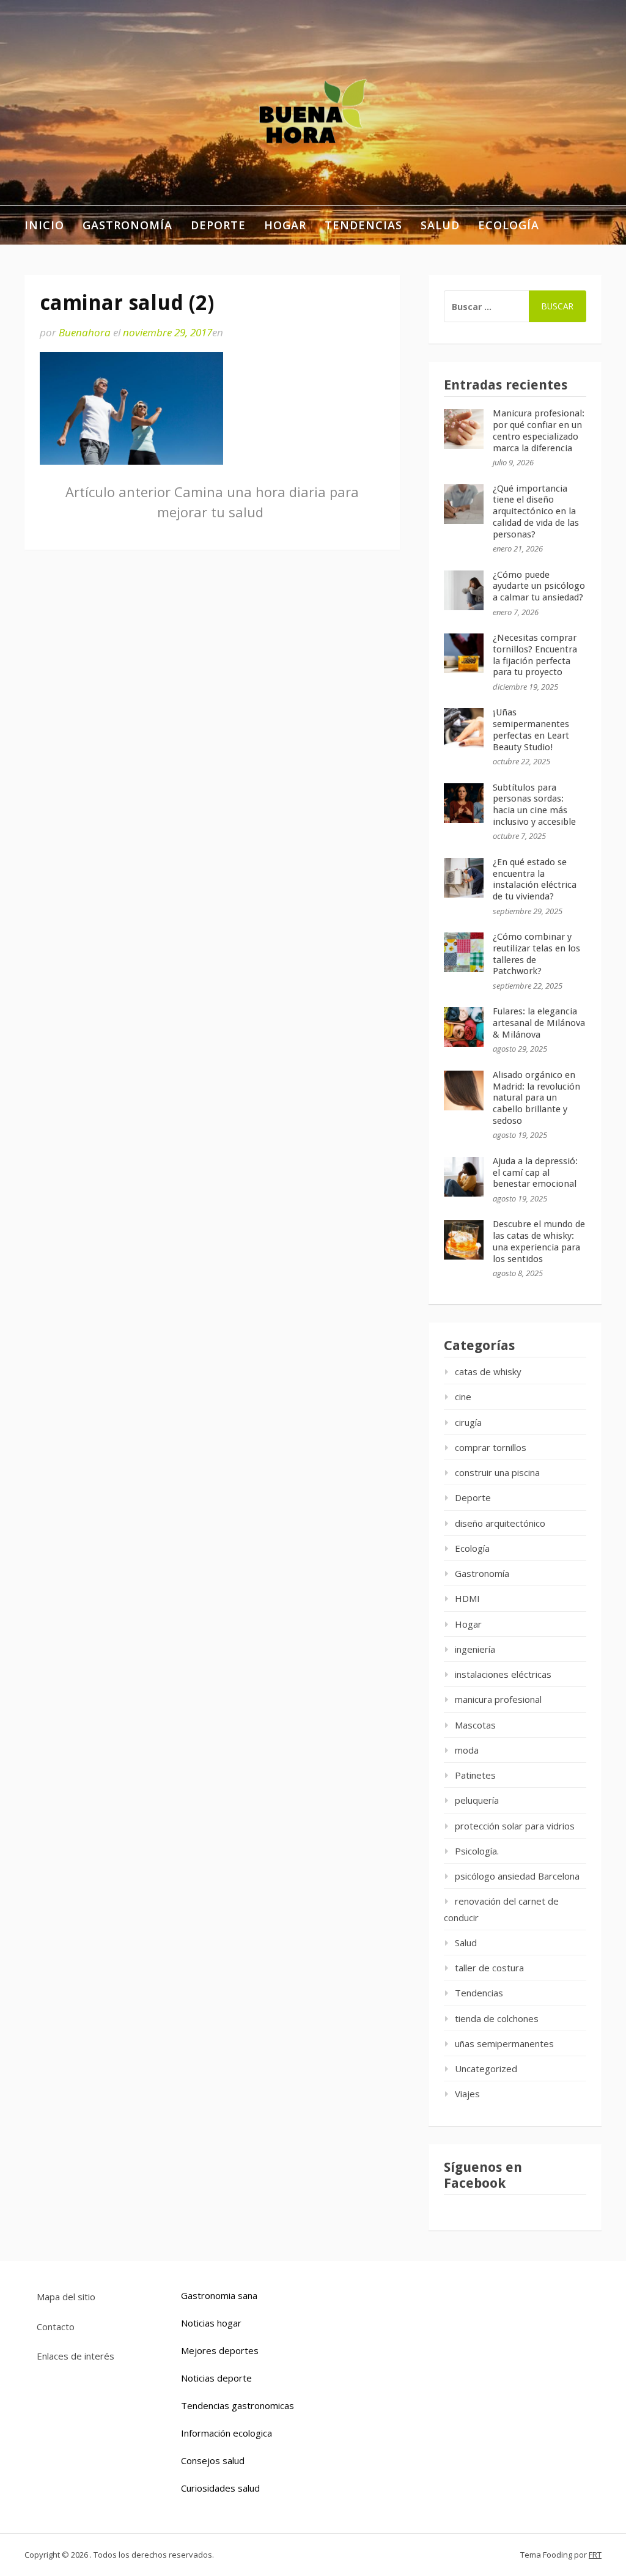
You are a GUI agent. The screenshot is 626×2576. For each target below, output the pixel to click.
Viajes (467, 2094)
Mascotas (475, 1725)
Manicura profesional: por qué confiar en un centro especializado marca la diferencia (539, 430)
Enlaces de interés (75, 2356)
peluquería (477, 1800)
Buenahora (85, 332)
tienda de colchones (497, 2018)
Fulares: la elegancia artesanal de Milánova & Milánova (539, 1023)
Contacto (56, 2327)
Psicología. (477, 1851)
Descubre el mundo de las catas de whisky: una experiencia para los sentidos (539, 1241)
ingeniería (475, 1649)
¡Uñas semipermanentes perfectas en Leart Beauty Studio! (531, 729)
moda (467, 1750)
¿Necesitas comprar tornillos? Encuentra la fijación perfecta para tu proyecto (535, 655)
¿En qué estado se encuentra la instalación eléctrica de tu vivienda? (535, 879)
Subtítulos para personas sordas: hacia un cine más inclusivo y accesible (534, 805)
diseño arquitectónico (500, 1523)
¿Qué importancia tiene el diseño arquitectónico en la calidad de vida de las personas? (536, 511)
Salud (440, 225)
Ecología (509, 225)
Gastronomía (127, 225)
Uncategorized (486, 2069)
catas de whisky (488, 1371)
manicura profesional (498, 1699)
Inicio (44, 225)
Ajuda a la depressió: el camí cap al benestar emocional (535, 1173)
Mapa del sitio (66, 2297)
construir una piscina (497, 1472)
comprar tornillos (491, 1447)
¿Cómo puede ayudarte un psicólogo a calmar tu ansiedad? (539, 586)
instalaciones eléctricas (503, 1674)
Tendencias (363, 225)
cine (463, 1397)
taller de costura (489, 1968)
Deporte (218, 225)
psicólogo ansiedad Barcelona (517, 1876)
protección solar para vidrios (515, 1826)
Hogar (285, 225)
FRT (595, 2555)
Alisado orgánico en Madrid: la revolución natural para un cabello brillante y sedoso (536, 1098)
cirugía (468, 1422)
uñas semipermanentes (504, 2043)
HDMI (467, 1598)
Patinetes (475, 1775)
